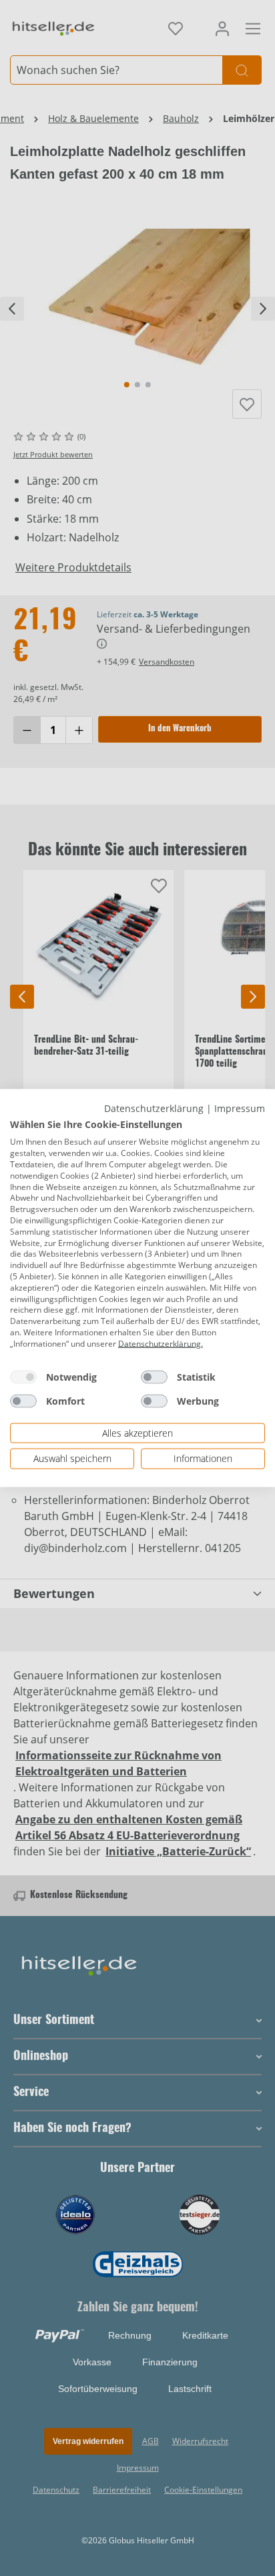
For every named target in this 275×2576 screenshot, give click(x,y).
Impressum (240, 1108)
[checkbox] (23, 1377)
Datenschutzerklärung (154, 1108)
